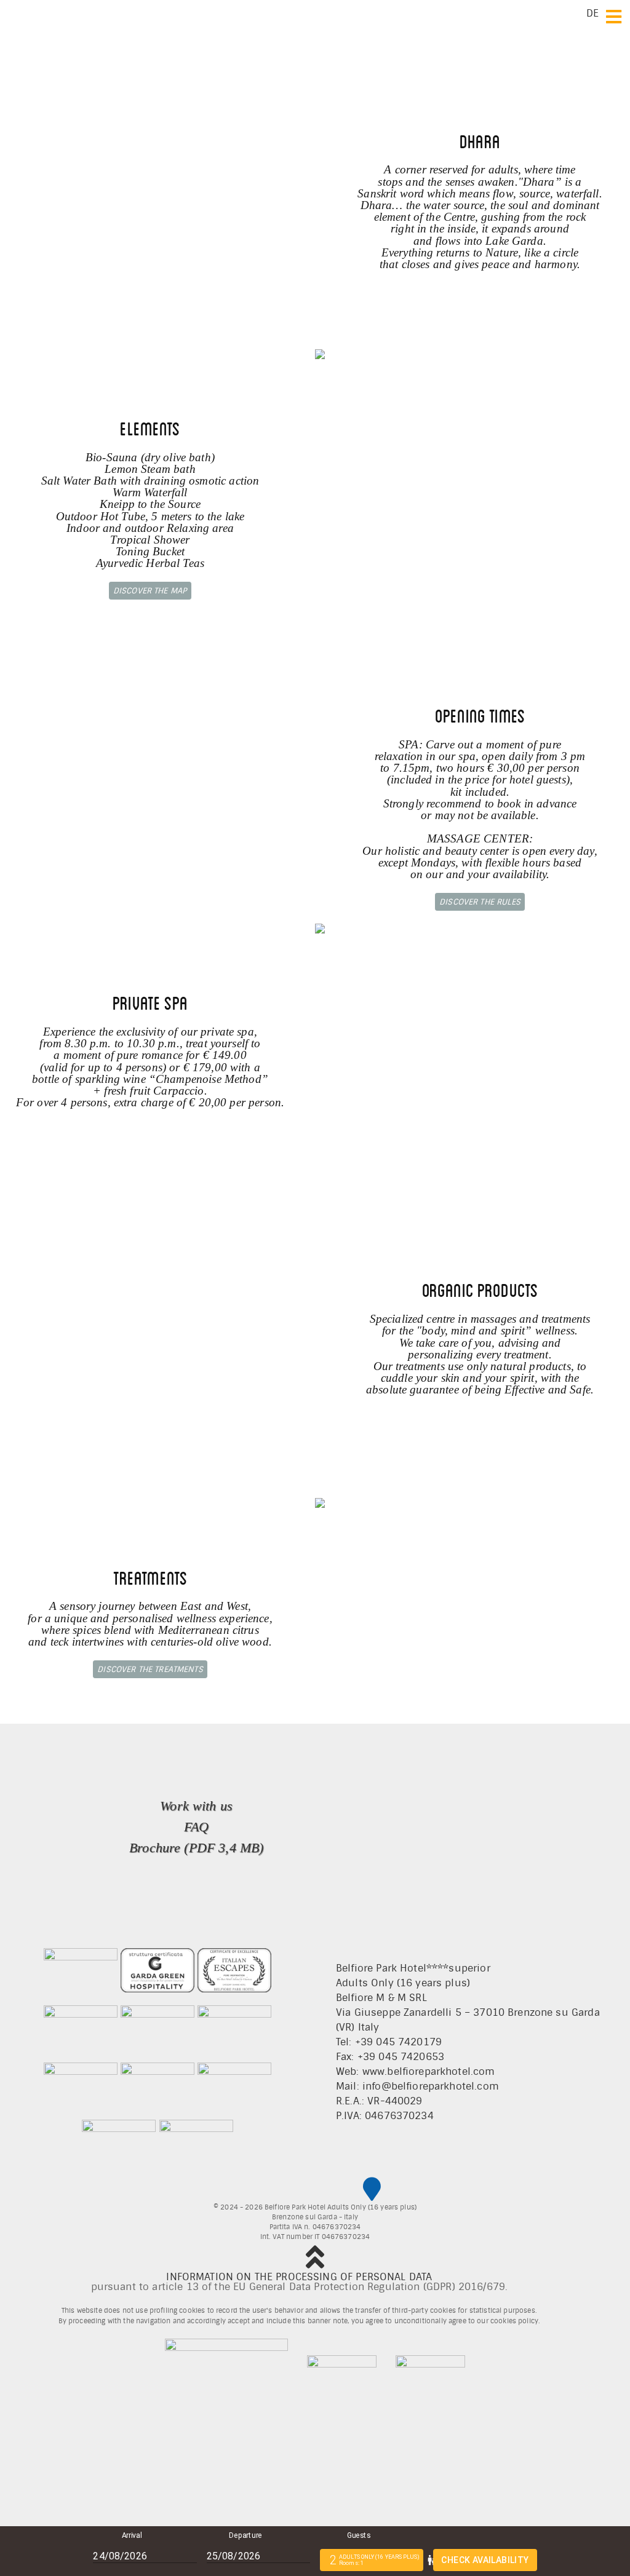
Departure (245, 2535)
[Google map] (372, 2189)
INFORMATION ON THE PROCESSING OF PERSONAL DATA (299, 2277)
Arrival (132, 2535)
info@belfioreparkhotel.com (431, 2086)
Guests (359, 2535)
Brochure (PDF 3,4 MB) (196, 1848)
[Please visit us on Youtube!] (347, 2190)
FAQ (196, 1827)
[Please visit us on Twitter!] (295, 2190)
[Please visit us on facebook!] (264, 2190)
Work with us (196, 1806)
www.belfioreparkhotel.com (429, 2071)
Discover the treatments (150, 1669)
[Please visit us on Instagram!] (321, 2190)
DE (592, 13)
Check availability (485, 2560)
